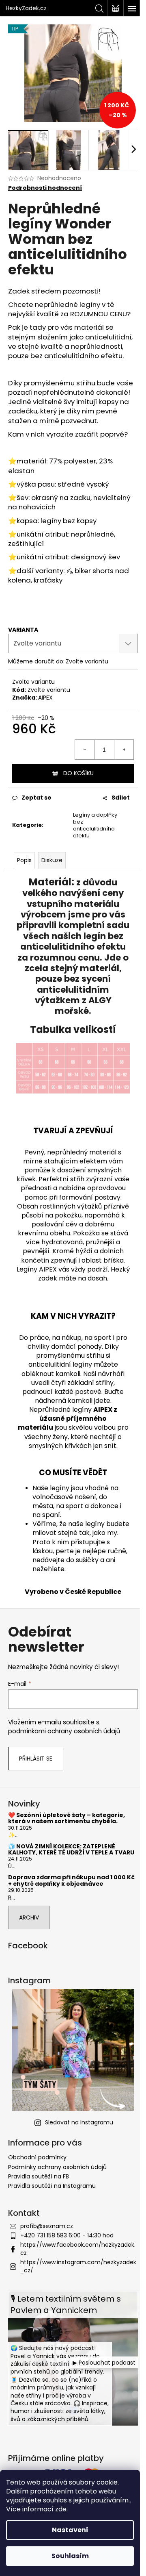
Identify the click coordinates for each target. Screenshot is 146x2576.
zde (61, 2509)
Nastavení (70, 2530)
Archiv (29, 1917)
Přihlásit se (36, 1759)
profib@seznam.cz (47, 2226)
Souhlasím (70, 2556)
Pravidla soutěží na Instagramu (52, 2186)
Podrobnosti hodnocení (45, 188)
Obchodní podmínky (37, 2157)
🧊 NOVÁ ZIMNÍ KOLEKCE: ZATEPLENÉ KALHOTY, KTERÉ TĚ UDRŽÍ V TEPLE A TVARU (71, 1850)
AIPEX (45, 698)
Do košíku (78, 773)
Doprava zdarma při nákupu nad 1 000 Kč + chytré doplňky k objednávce (71, 1881)
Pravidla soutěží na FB (39, 2176)
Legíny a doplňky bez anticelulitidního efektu (95, 825)
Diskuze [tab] (52, 860)
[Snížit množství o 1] (85, 750)
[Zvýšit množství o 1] (124, 750)
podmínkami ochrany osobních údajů (64, 1731)
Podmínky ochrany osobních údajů (57, 2167)
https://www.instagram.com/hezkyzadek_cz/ (78, 2266)
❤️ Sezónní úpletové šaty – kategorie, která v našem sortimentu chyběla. (67, 1818)
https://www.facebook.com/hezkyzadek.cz (78, 2249)
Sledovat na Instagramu (79, 2122)
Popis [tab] (24, 860)
